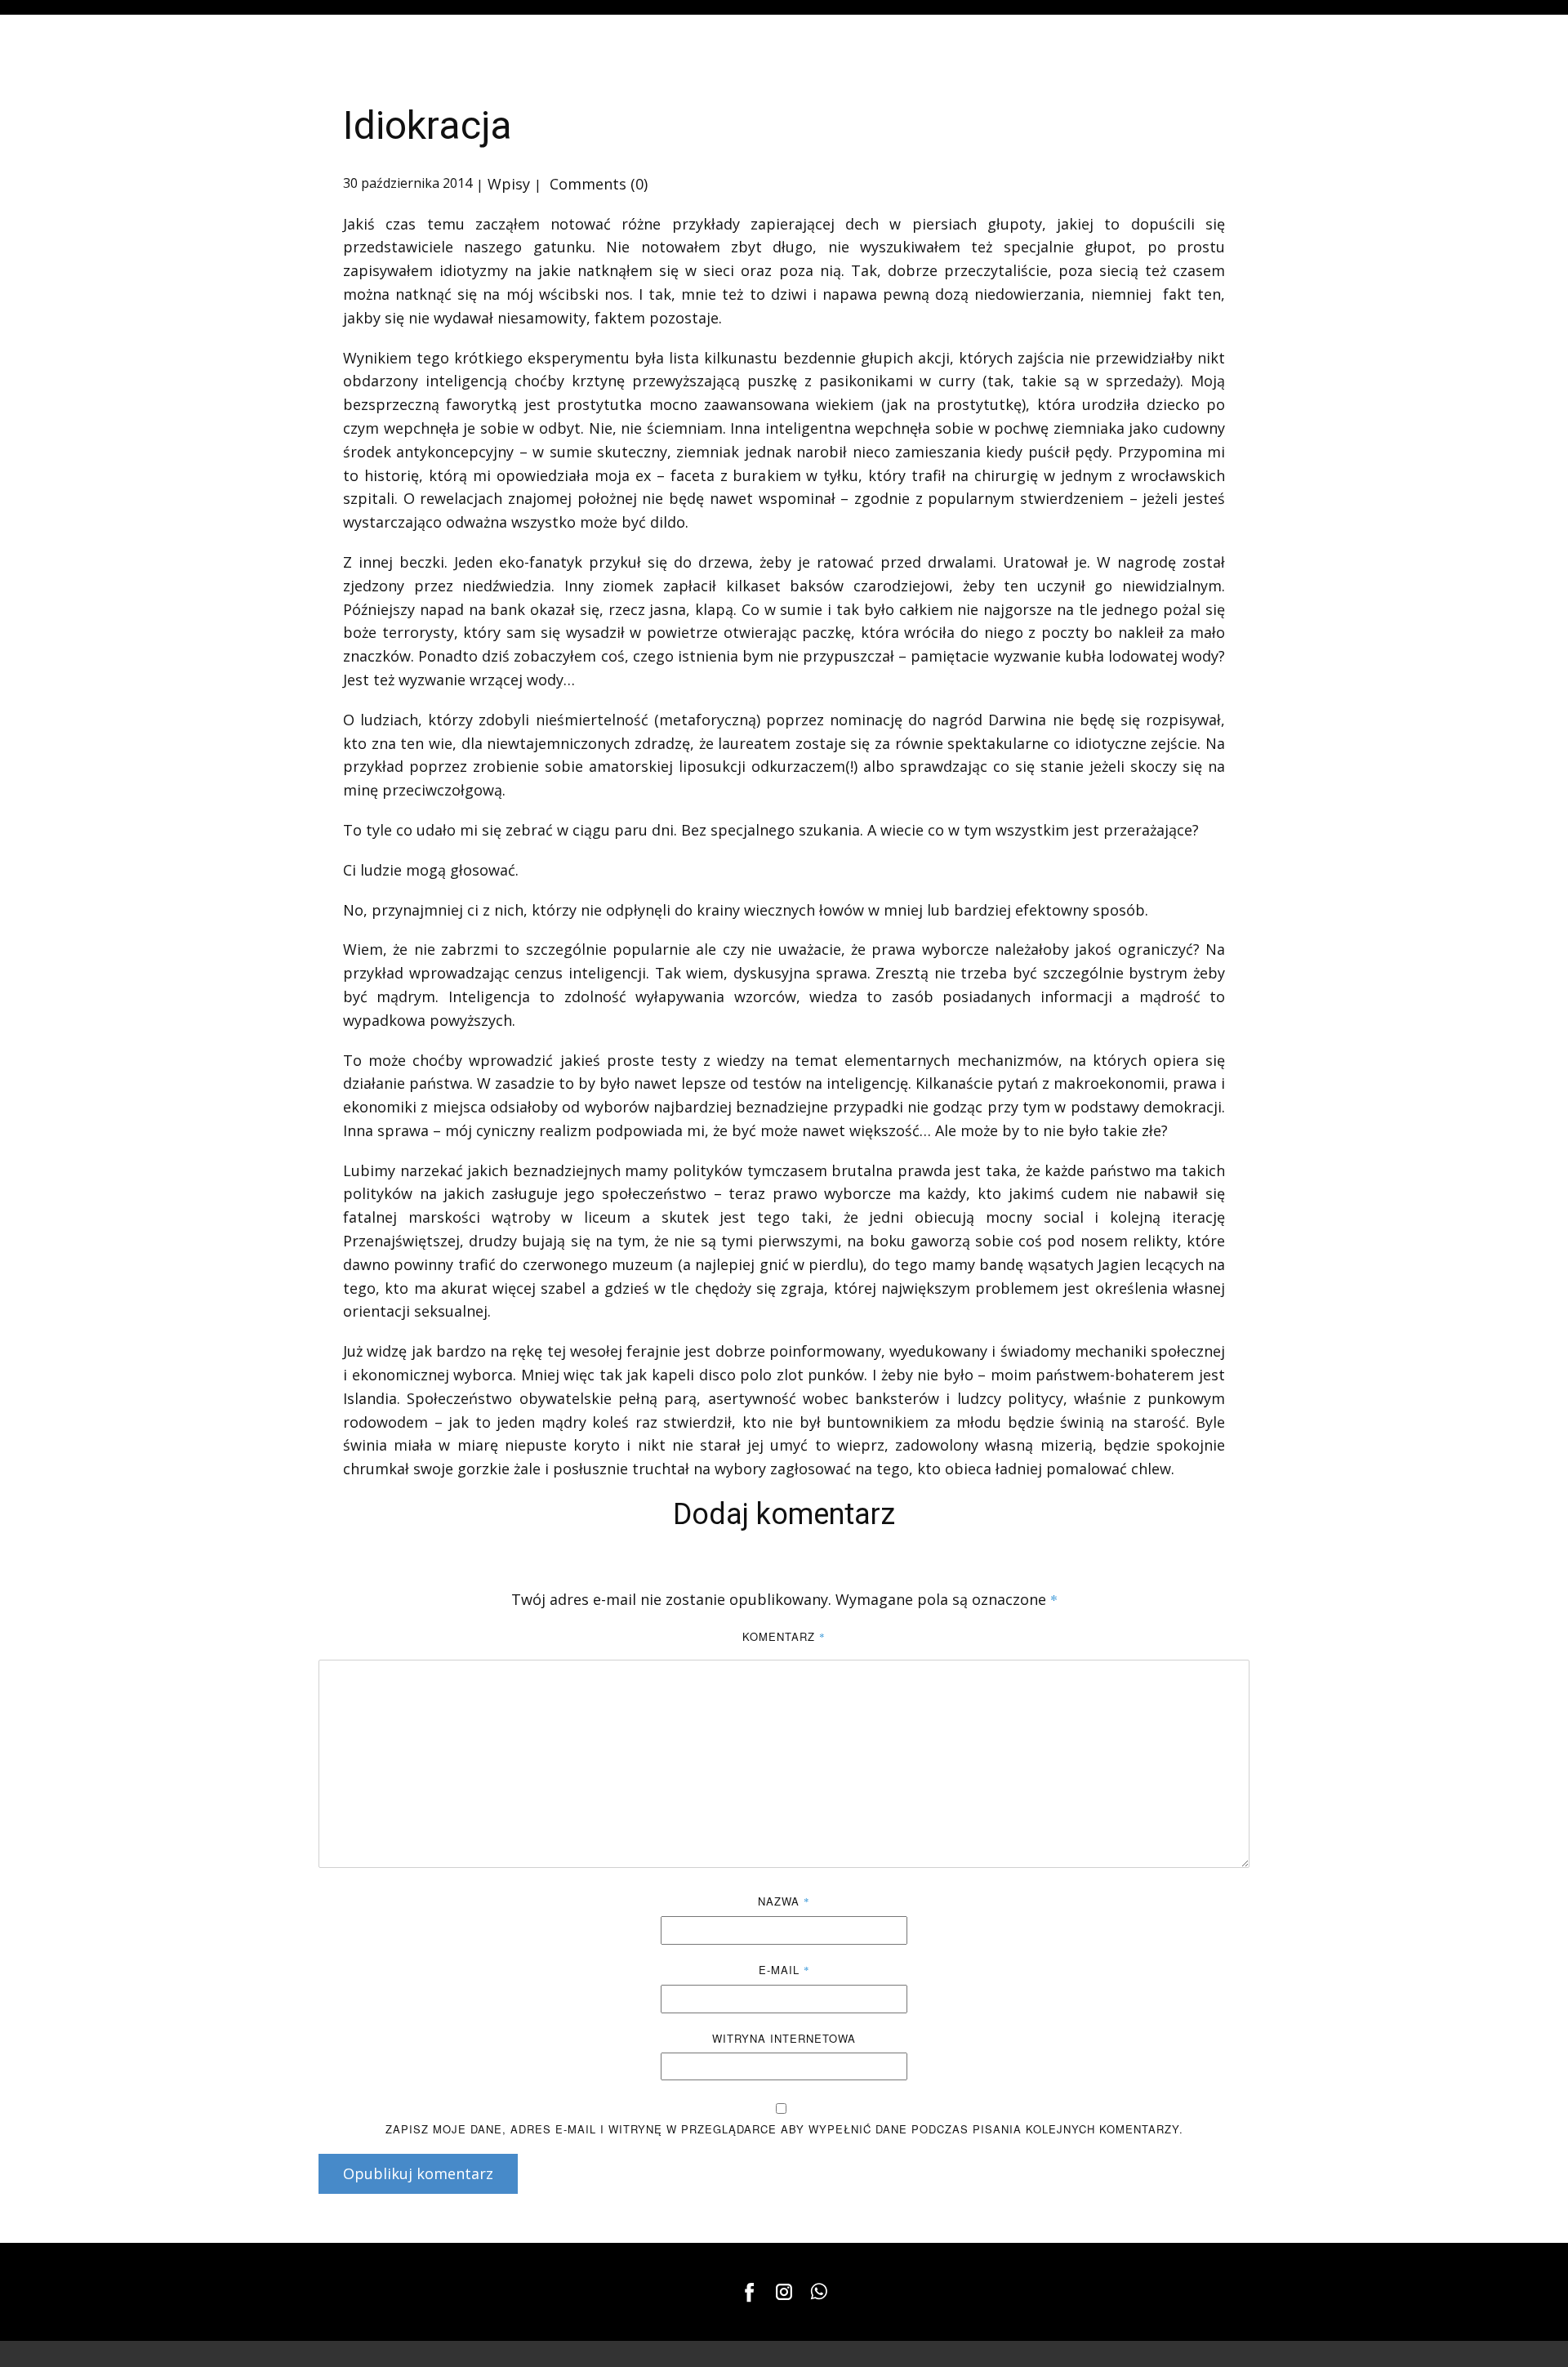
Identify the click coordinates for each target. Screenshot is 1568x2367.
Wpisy (509, 184)
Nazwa (784, 1901)
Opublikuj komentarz (418, 2173)
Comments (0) (597, 184)
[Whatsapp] (818, 2292)
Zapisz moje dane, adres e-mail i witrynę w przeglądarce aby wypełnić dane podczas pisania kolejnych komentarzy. (784, 2129)
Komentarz (784, 1636)
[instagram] (784, 2292)
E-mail (784, 1970)
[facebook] (750, 2292)
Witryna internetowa (784, 2038)
